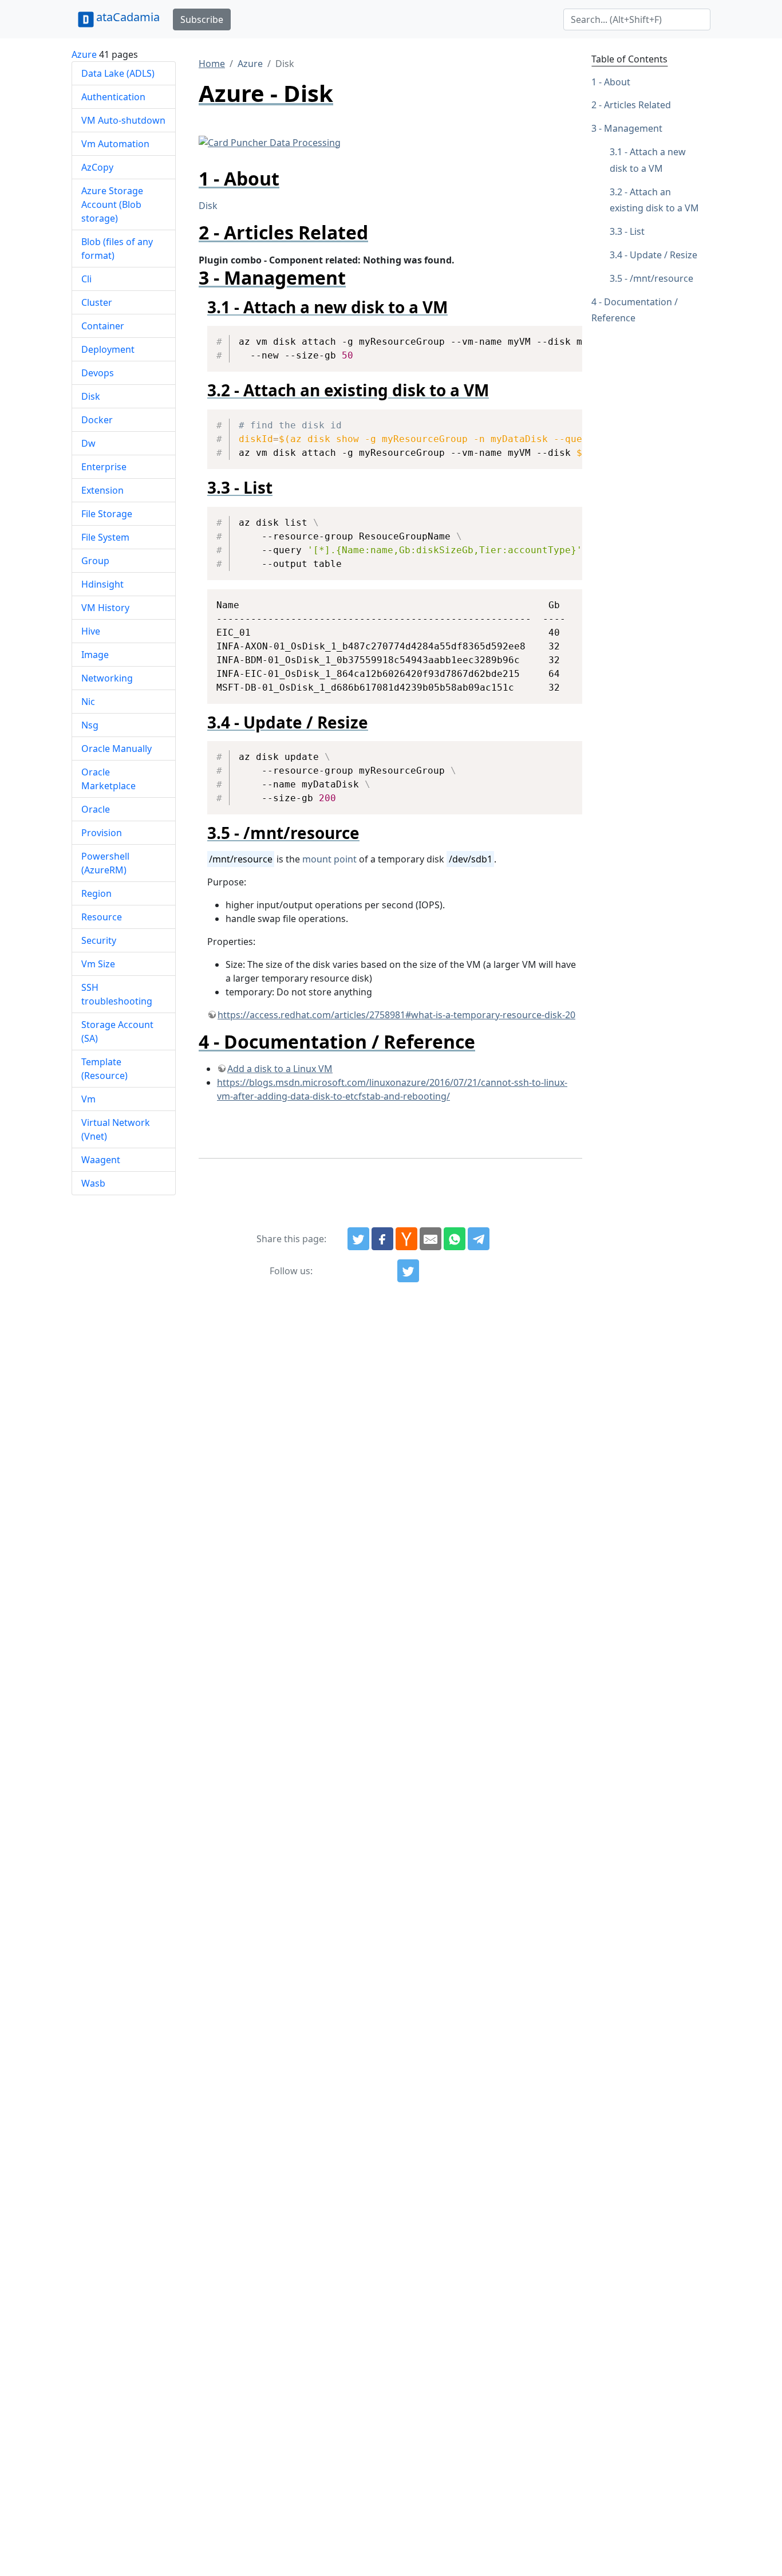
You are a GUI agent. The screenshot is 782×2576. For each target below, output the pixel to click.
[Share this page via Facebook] (382, 1239)
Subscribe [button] (202, 19)
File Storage (107, 514)
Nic (88, 702)
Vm (88, 1099)
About (617, 82)
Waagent (101, 1160)
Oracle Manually (116, 749)
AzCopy (97, 167)
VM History (105, 608)
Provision (102, 833)
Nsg (90, 725)
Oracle (96, 809)
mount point (329, 859)
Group (95, 561)
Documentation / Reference (635, 310)
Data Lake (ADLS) (118, 73)
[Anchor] (289, 178)
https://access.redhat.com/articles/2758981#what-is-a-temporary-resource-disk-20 (396, 1015)
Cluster (97, 302)
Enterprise (104, 467)
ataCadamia (128, 17)
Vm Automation (115, 144)
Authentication (113, 97)
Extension (102, 490)
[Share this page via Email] (431, 1239)
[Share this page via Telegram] (479, 1239)
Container (103, 326)
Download (560, 336)
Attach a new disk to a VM (648, 160)
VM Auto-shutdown (123, 120)
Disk (91, 396)
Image (95, 655)
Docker (97, 420)
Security (99, 940)
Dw (88, 443)
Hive (91, 631)
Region (96, 893)
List (637, 232)
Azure (84, 54)
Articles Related (637, 105)
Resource (102, 917)
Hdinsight (102, 584)
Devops (98, 373)
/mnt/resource (661, 278)
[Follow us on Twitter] (408, 1271)
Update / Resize (663, 255)
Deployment (108, 349)
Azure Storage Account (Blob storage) (112, 204)
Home (212, 64)
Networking (107, 678)
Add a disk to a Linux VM (280, 1069)
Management (633, 129)
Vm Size (98, 964)
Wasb (93, 1183)
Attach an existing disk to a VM (654, 200)
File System (105, 537)
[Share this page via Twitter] (358, 1239)
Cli (86, 279)
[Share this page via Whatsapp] (455, 1239)
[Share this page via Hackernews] (406, 1239)
